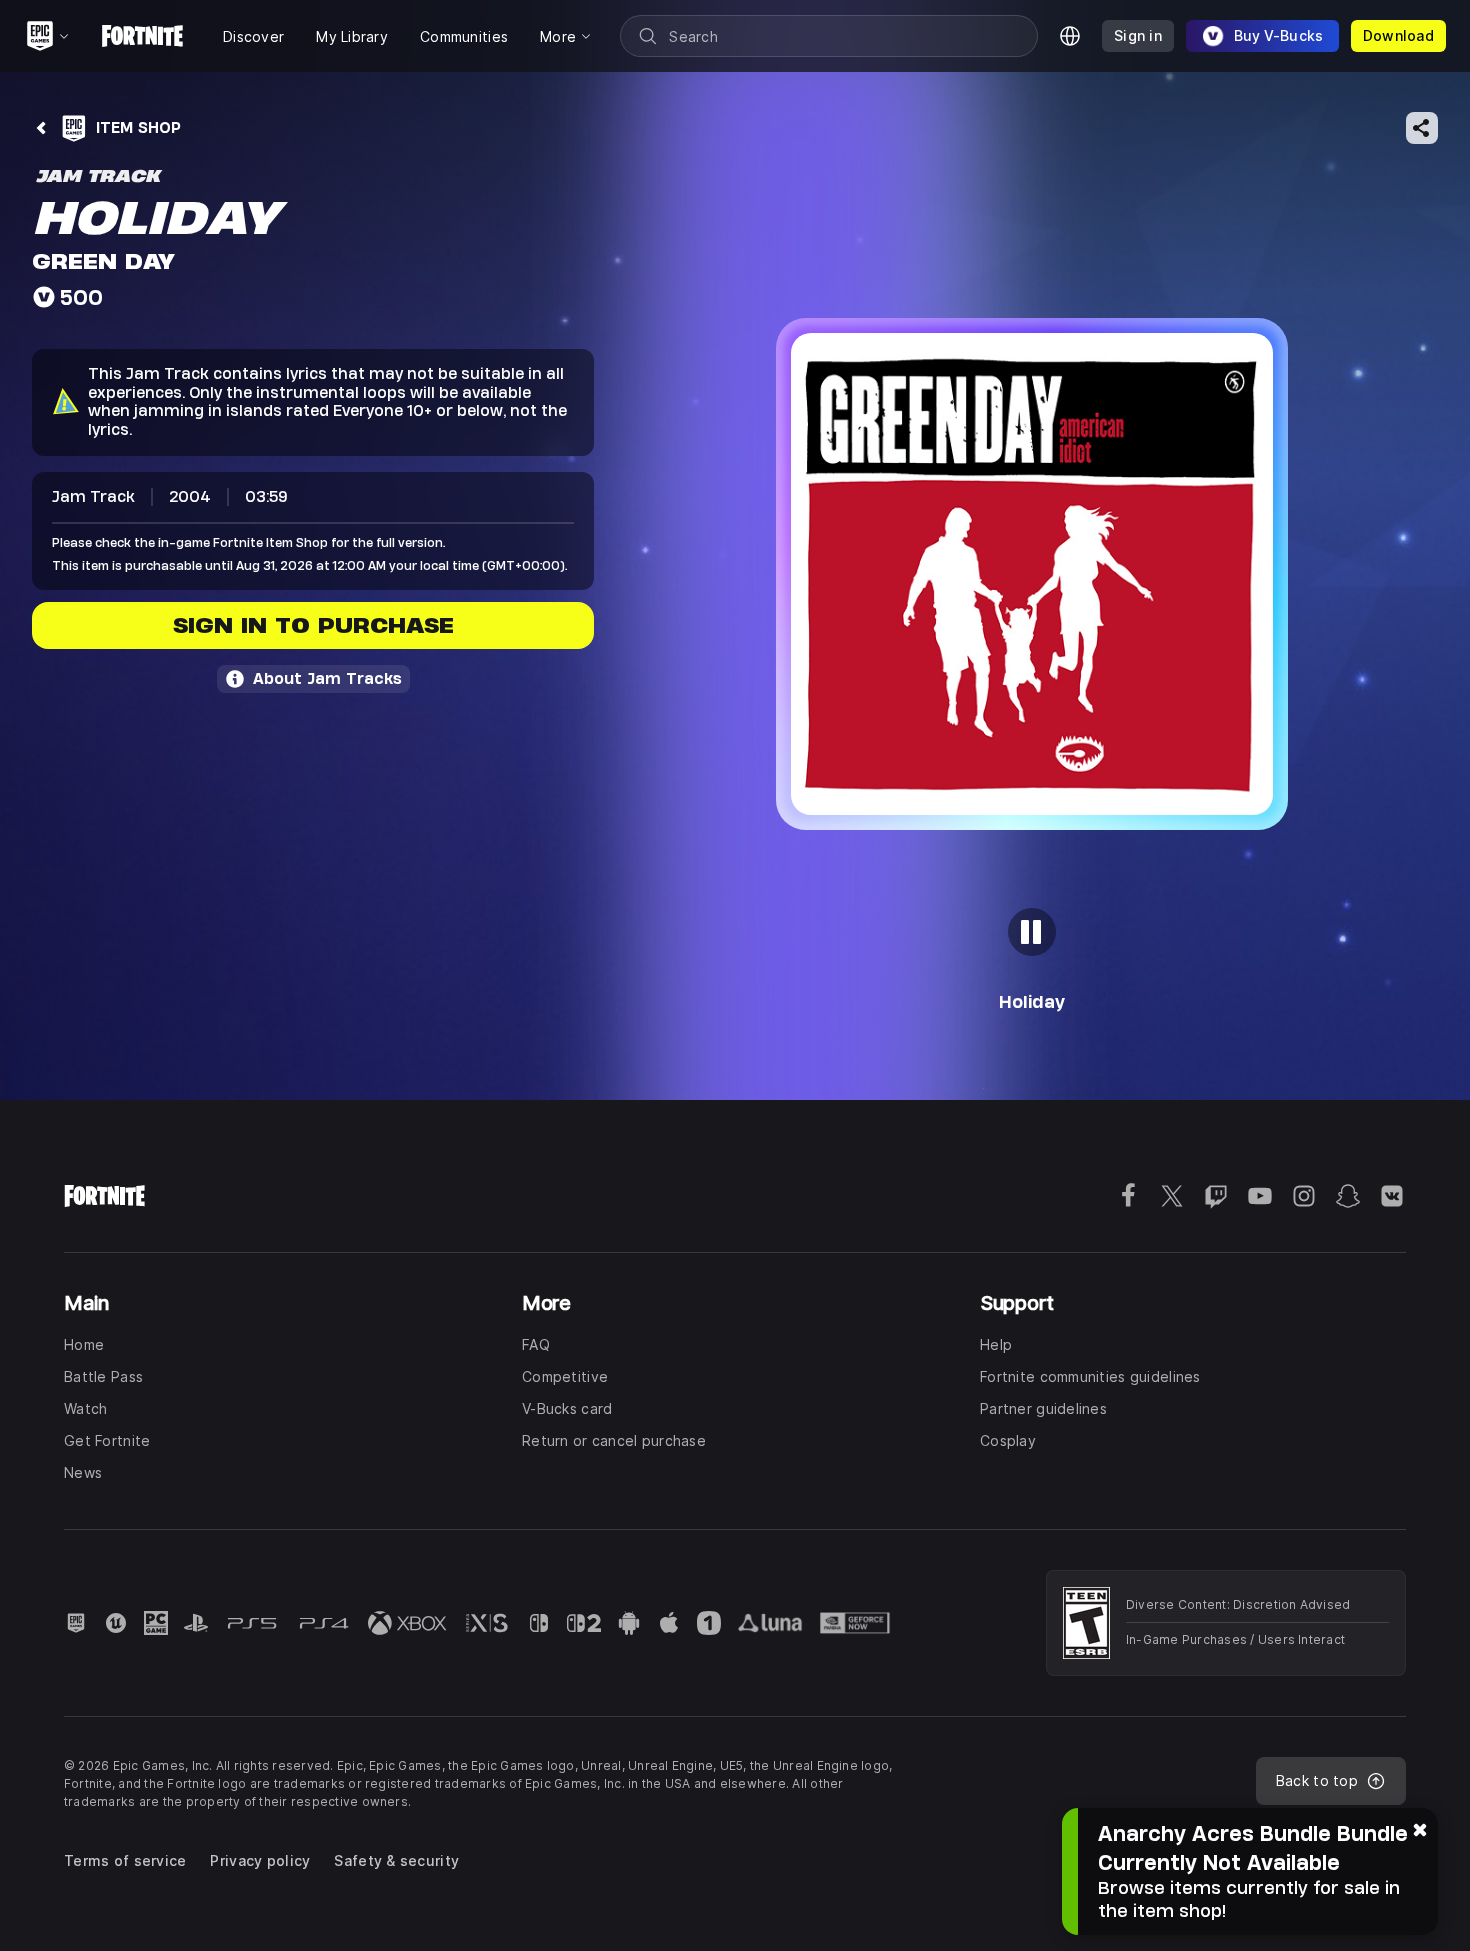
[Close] (1420, 1828)
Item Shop (138, 127)
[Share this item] (1422, 128)
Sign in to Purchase (313, 625)
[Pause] (1032, 932)
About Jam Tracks (327, 678)
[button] (1032, 574)
